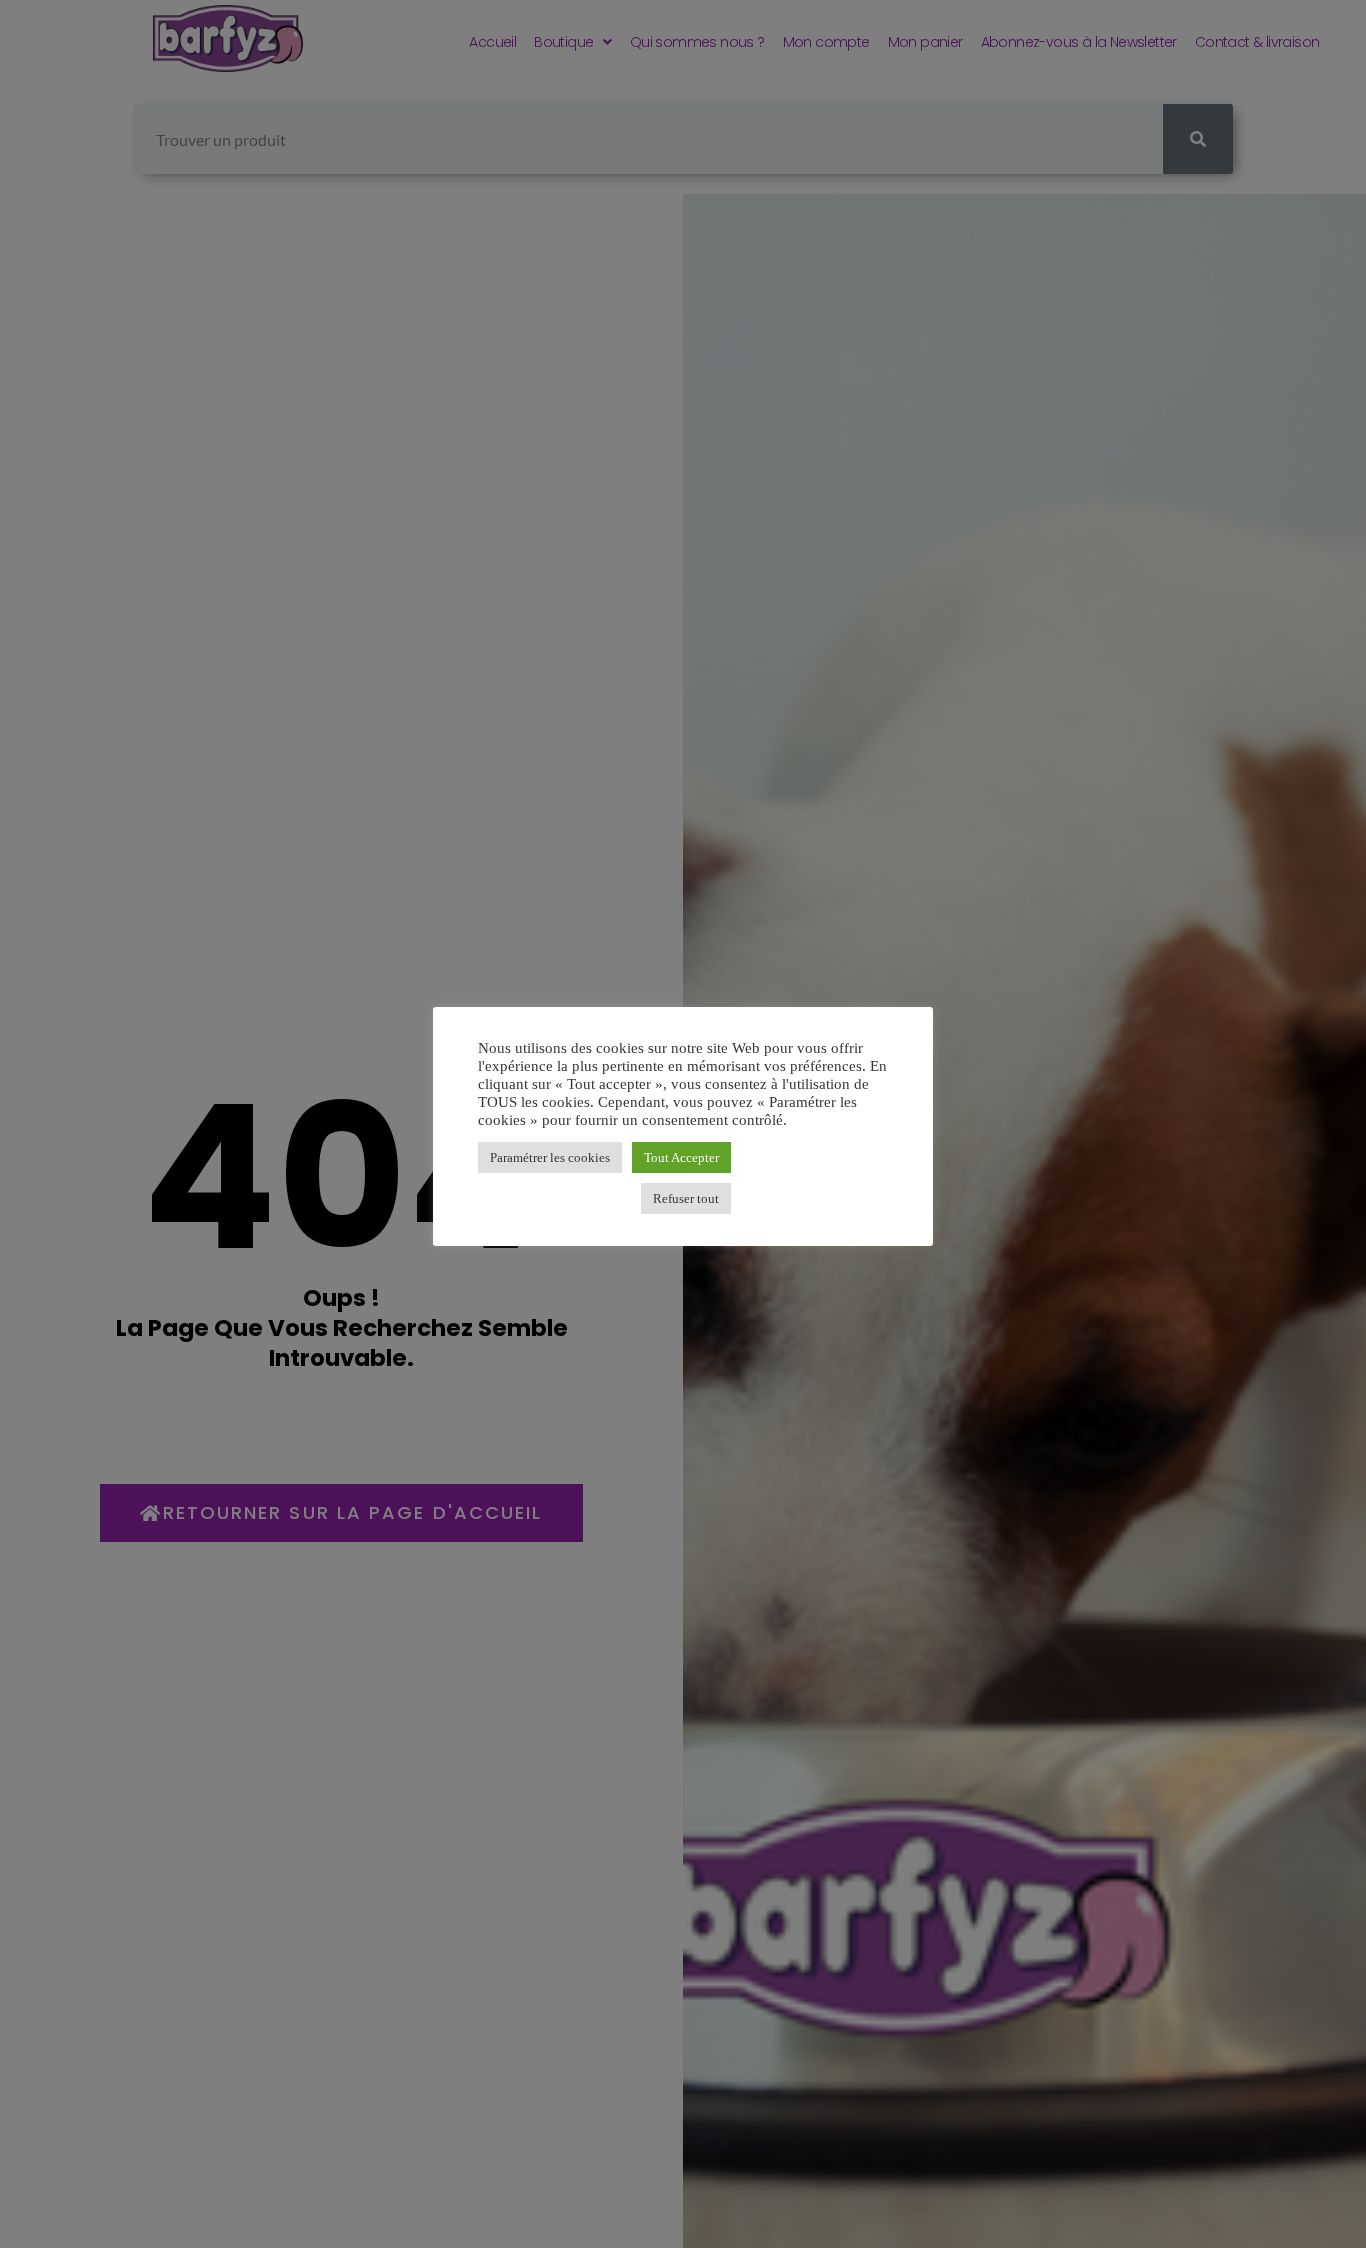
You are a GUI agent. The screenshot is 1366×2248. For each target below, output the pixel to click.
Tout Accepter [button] (681, 1157)
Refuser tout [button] (686, 1198)
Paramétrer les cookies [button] (550, 1157)
